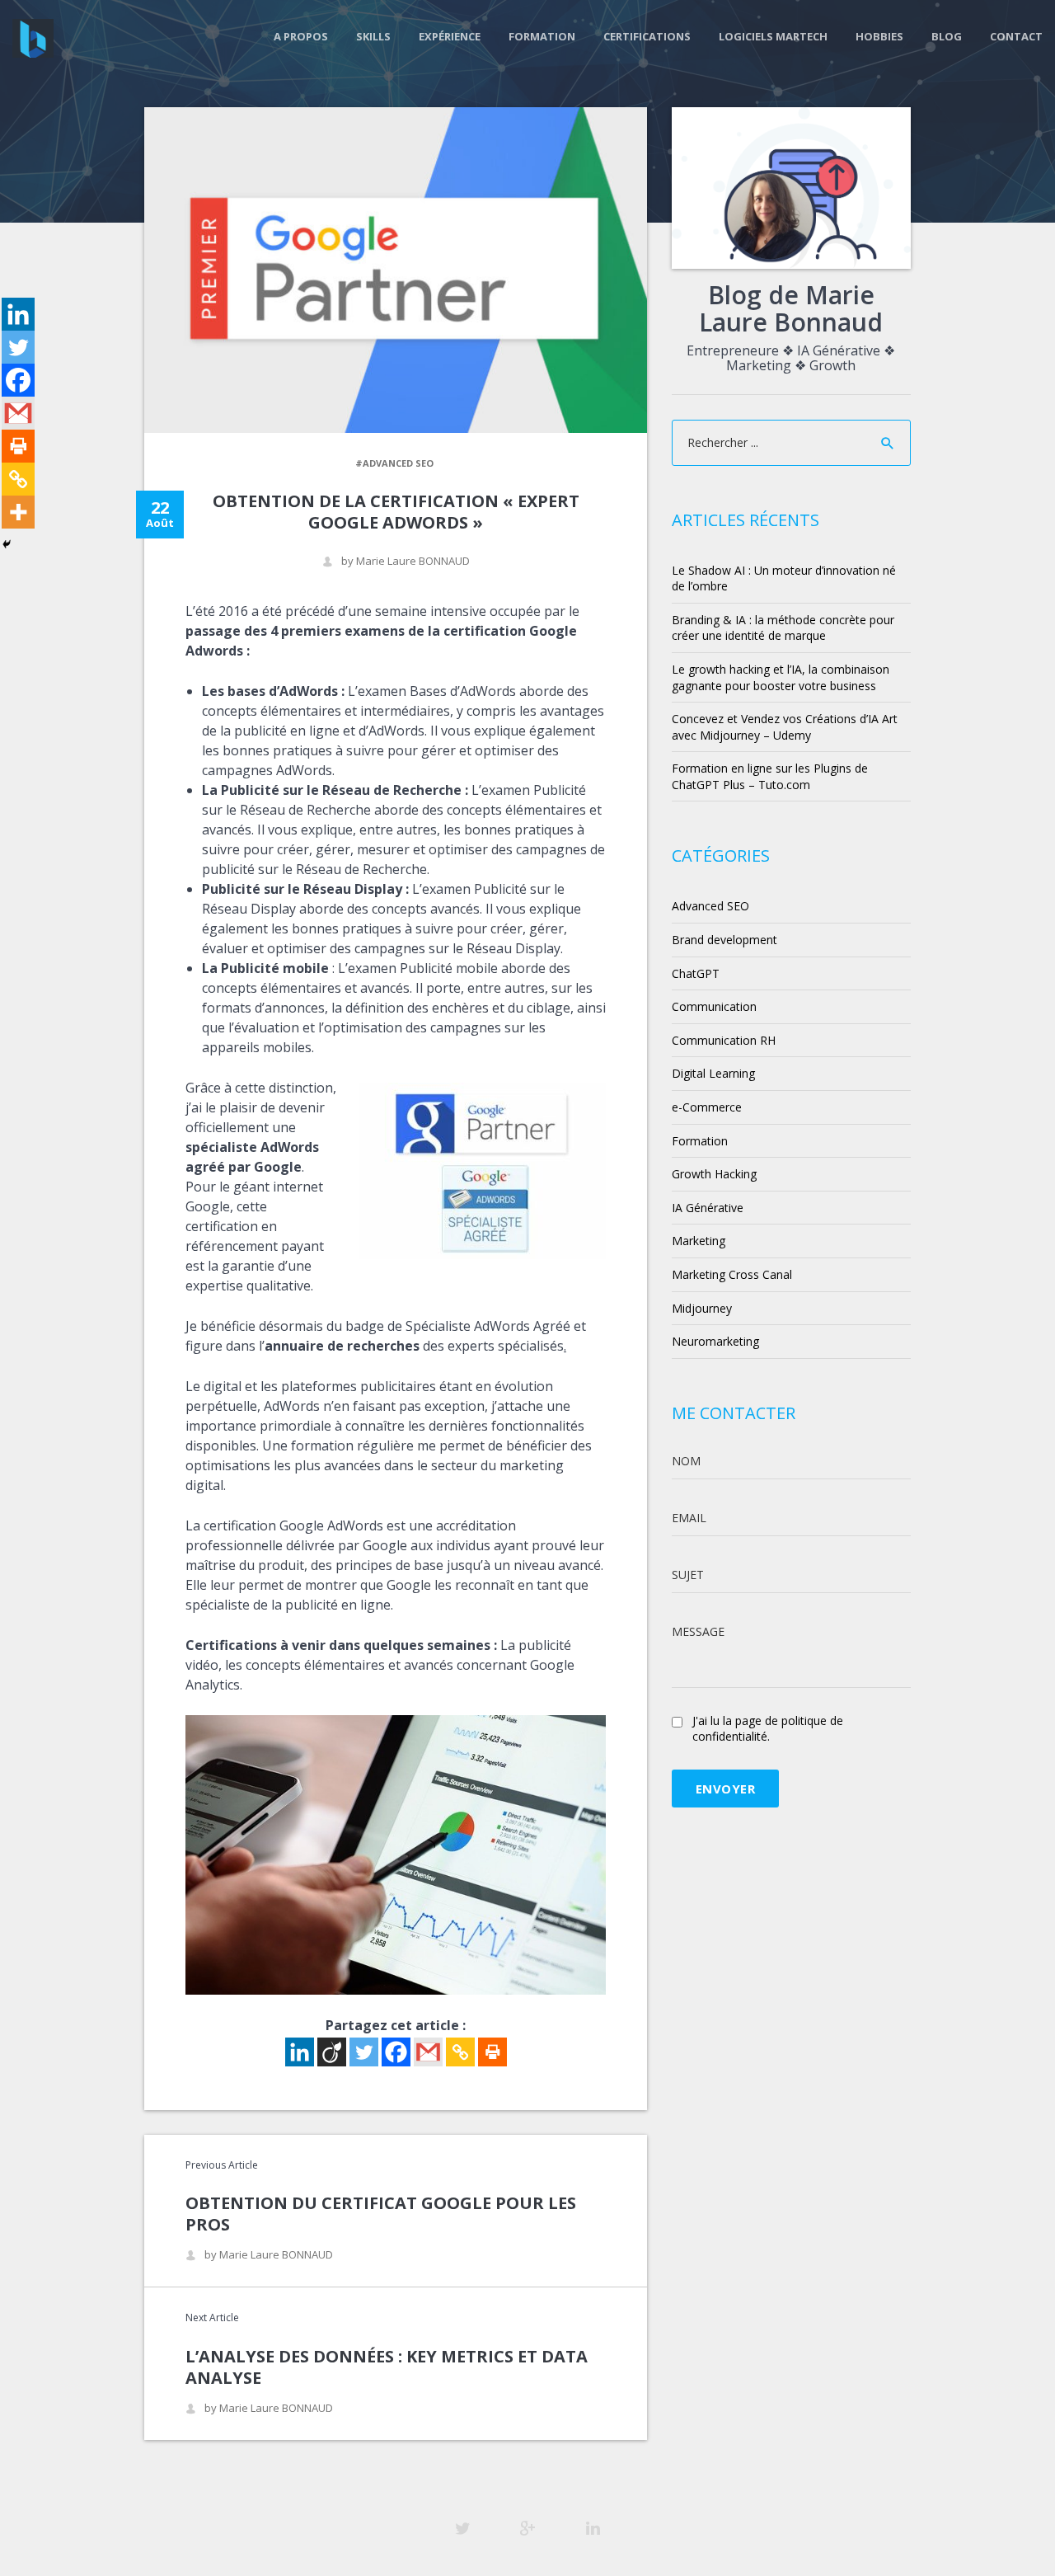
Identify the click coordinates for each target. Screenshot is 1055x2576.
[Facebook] (396, 2052)
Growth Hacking (714, 1174)
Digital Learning (713, 1073)
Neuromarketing (715, 1341)
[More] (18, 512)
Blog (947, 36)
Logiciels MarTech (773, 36)
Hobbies (879, 36)
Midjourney (702, 1308)
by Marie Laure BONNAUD (406, 561)
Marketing (699, 1241)
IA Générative (708, 1208)
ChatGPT (696, 973)
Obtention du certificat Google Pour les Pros (381, 2214)
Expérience (450, 36)
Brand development (724, 940)
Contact (1016, 36)
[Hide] (7, 544)
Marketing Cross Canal (732, 1274)
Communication (714, 1006)
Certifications (647, 36)
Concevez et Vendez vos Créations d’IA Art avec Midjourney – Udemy (785, 727)
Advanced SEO (710, 906)
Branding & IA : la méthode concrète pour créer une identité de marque (783, 628)
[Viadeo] (332, 2052)
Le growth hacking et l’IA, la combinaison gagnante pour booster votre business (781, 677)
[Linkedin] (300, 2052)
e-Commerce (707, 1107)
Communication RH (724, 1040)
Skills (373, 36)
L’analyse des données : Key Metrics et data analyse (387, 2367)
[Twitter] (364, 2052)
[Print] (492, 2052)
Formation (542, 36)
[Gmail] (428, 2052)
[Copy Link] (460, 2052)
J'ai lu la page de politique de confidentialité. (768, 1729)
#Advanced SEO (394, 463)
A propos (301, 36)
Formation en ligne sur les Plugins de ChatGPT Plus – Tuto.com (770, 776)
